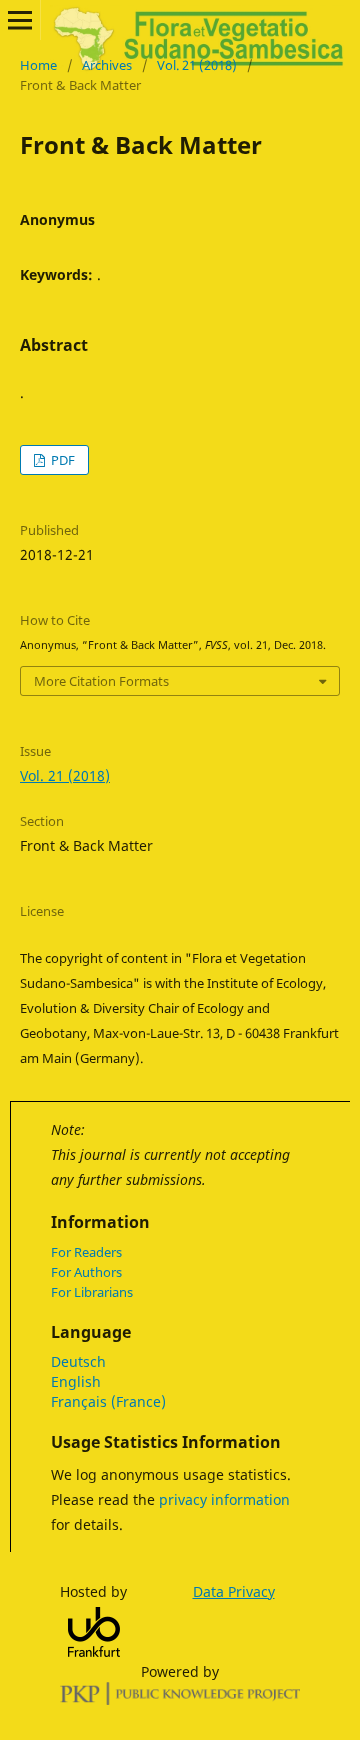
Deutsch (78, 1361)
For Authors (86, 1272)
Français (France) (108, 1401)
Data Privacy (234, 1591)
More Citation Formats (101, 681)
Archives (107, 65)
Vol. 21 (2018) (197, 65)
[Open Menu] (20, 20)
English (76, 1381)
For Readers (86, 1252)
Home (38, 65)
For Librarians (92, 1292)
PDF (61, 460)
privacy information (224, 1499)
